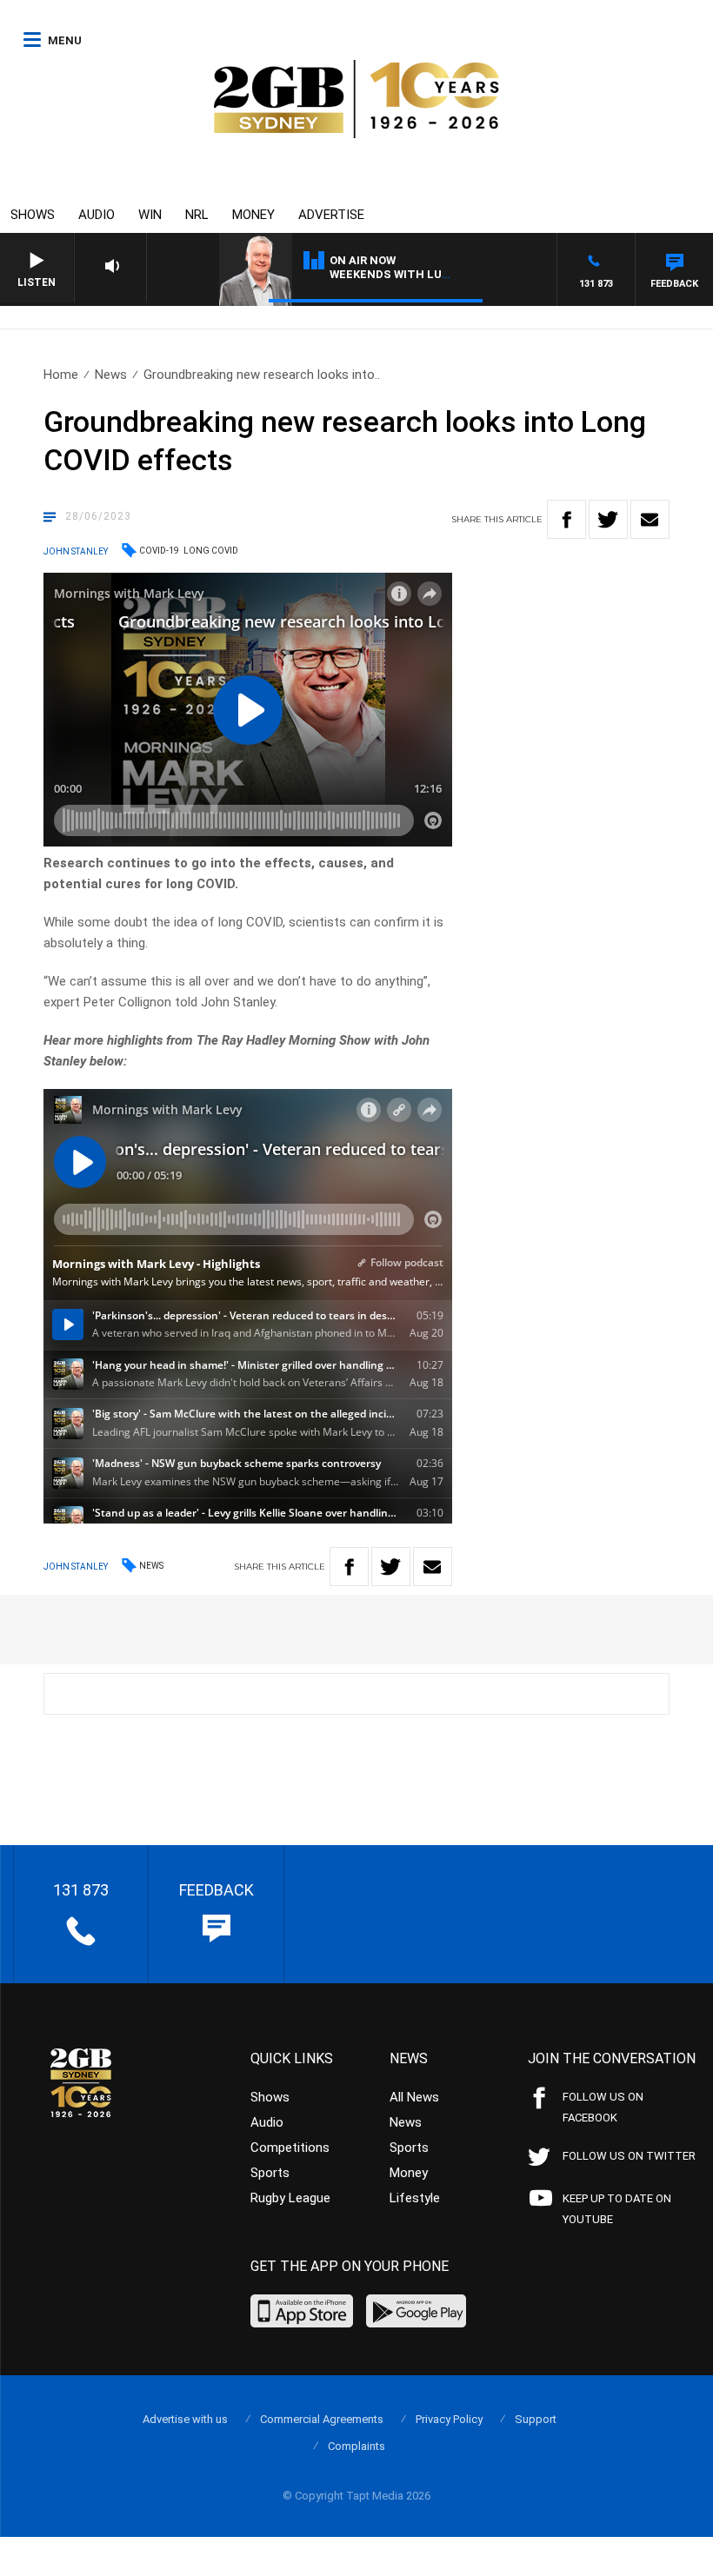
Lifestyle (415, 2198)
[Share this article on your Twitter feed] (608, 519)
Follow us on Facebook (603, 2107)
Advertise (331, 215)
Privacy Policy (449, 2419)
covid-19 (159, 551)
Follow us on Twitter (629, 2156)
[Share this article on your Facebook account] (566, 519)
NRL (197, 215)
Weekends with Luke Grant (414, 274)
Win (150, 215)
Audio (97, 215)
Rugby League (290, 2198)
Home (61, 375)
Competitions (290, 2148)
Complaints (356, 2446)
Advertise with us (185, 2419)
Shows (33, 215)
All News (414, 2097)
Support (536, 2419)
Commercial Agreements (322, 2419)
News (111, 375)
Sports (270, 2173)
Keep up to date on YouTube (617, 2209)
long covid (211, 551)
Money (253, 215)
